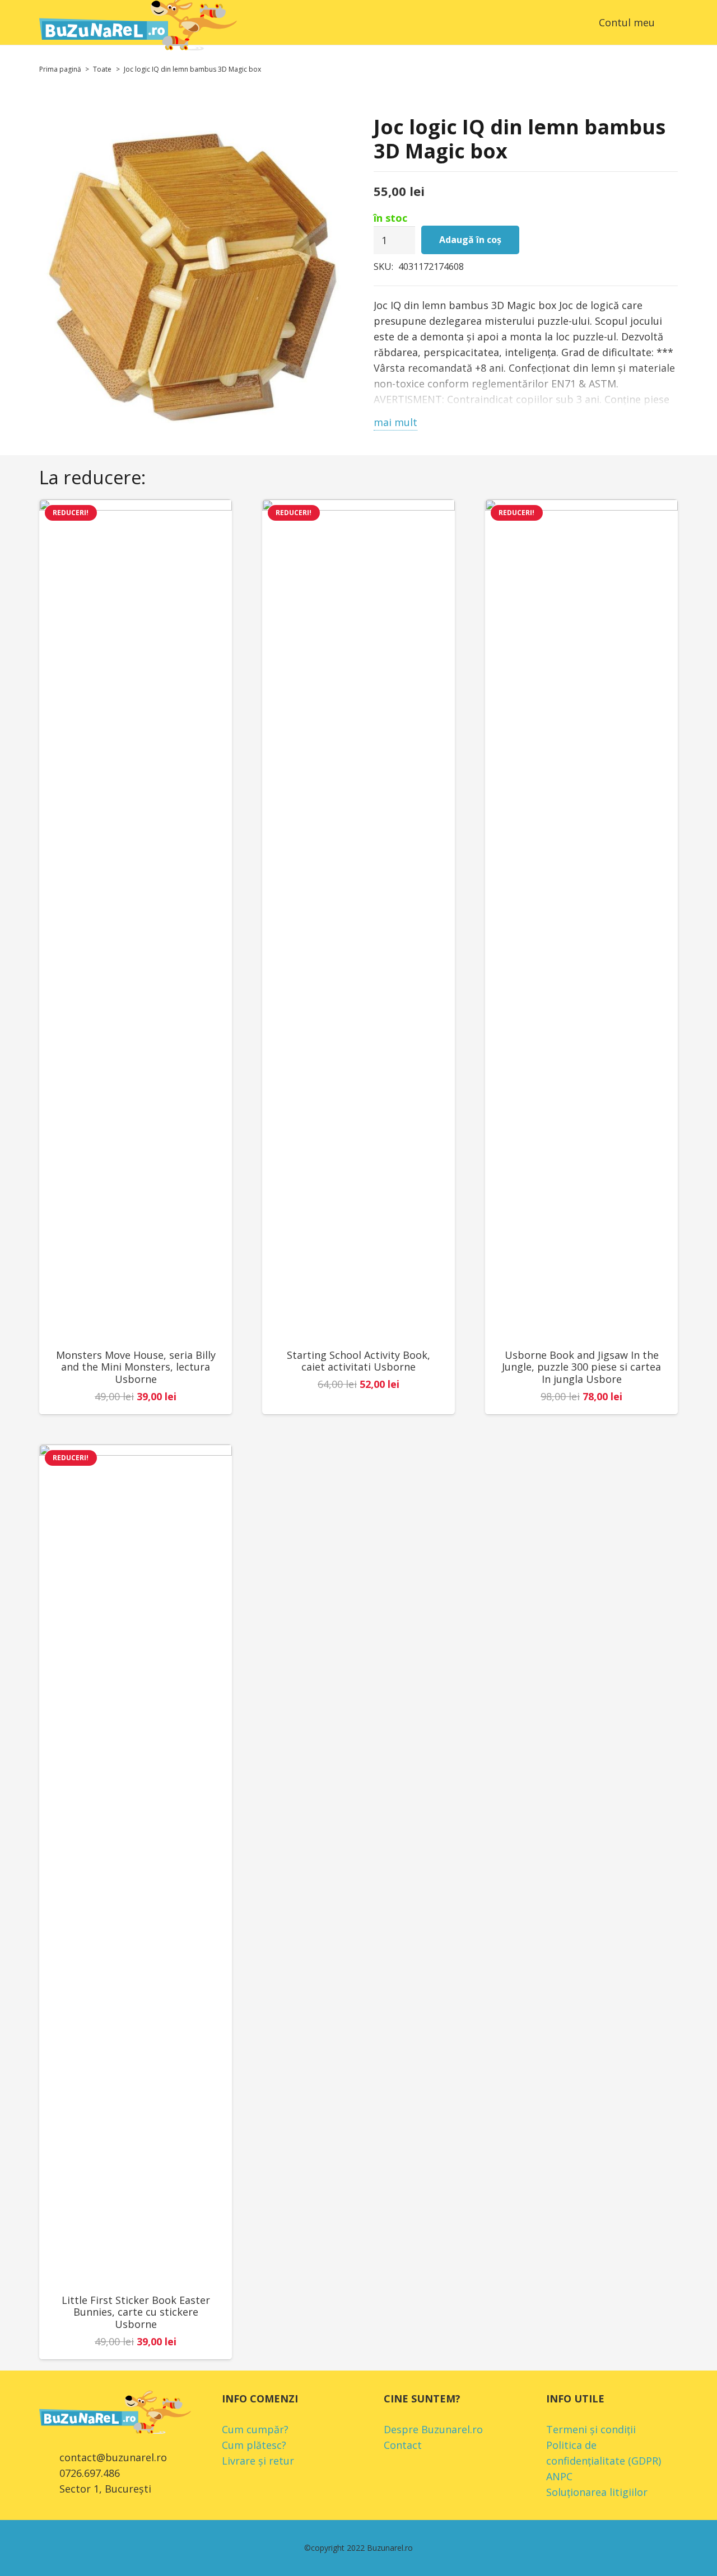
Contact (403, 2445)
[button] (670, 22)
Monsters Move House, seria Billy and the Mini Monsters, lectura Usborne (136, 1367)
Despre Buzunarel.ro (433, 2429)
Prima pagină (60, 69)
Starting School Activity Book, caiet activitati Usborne (358, 1361)
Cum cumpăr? (255, 2429)
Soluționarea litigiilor (597, 2492)
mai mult (395, 422)
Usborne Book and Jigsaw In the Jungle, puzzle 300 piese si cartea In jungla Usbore (581, 1367)
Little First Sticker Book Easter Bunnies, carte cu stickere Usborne (136, 2312)
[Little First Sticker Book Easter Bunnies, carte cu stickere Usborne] (136, 1864)
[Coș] (570, 22)
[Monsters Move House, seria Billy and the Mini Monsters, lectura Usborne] (136, 919)
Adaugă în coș (470, 240)
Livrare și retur (258, 2461)
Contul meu (627, 22)
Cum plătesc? (254, 2445)
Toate (102, 69)
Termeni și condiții (591, 2429)
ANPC (559, 2476)
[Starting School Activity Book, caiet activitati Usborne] (358, 919)
